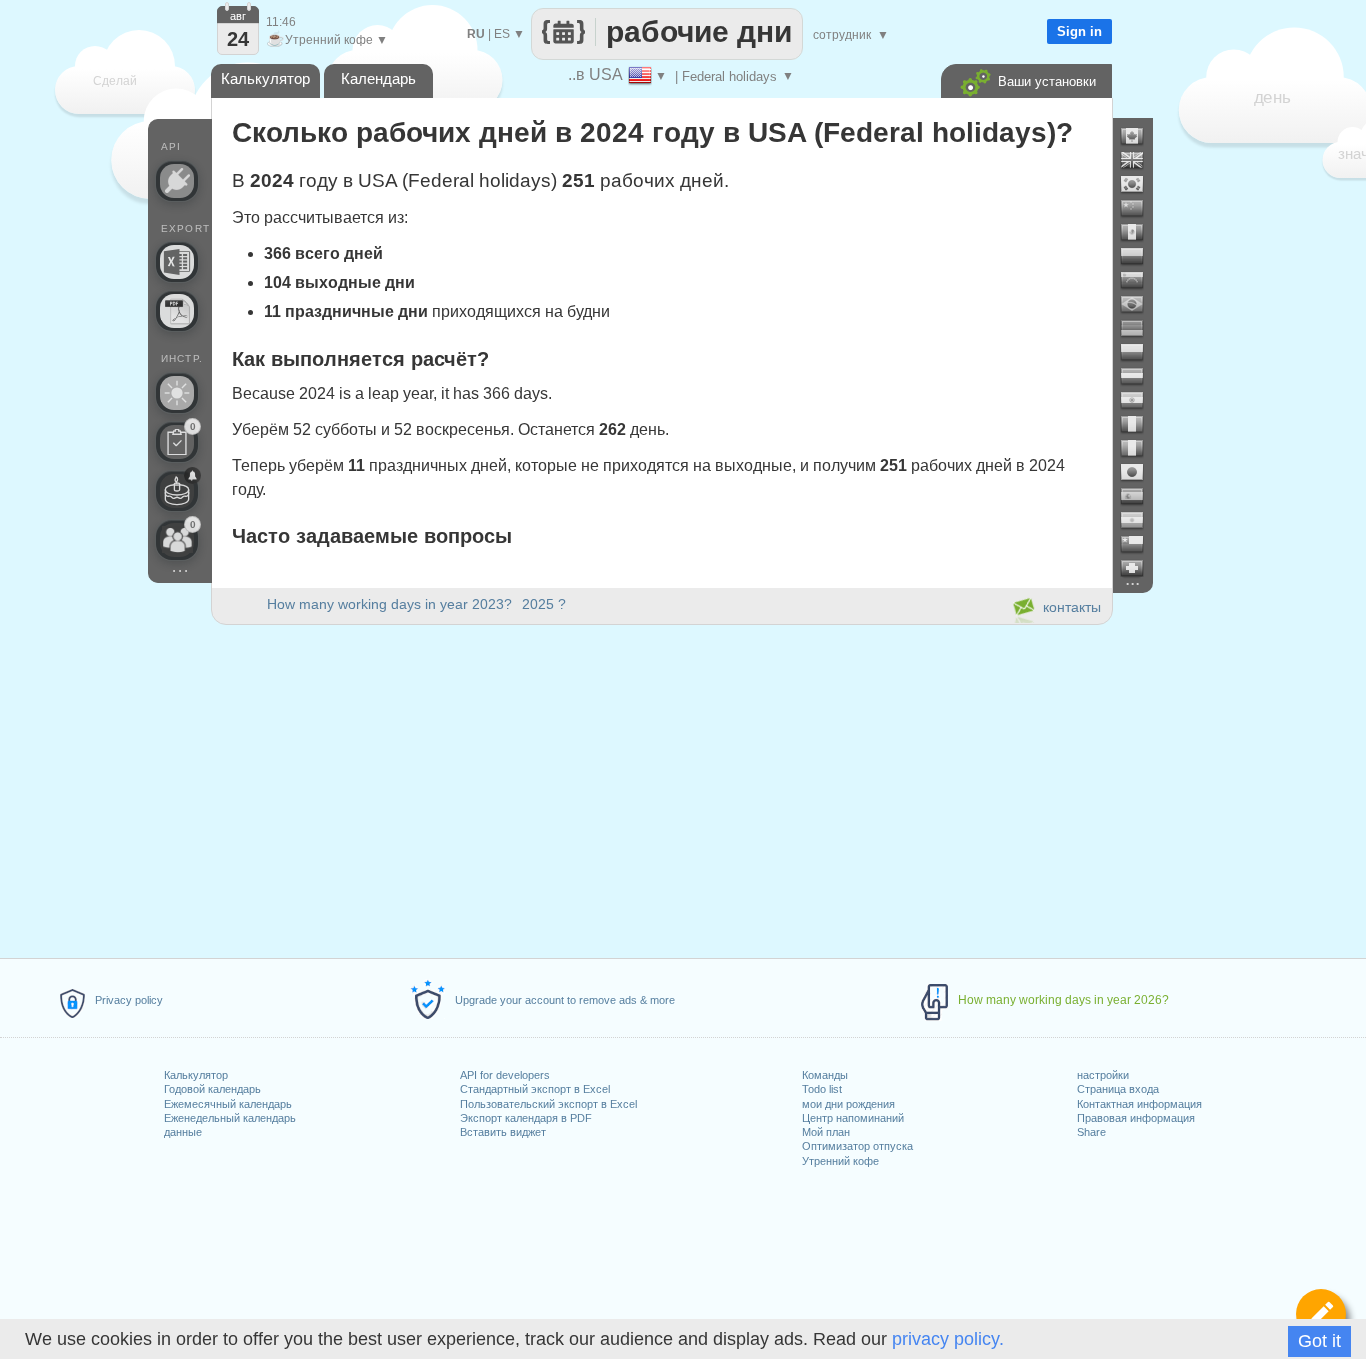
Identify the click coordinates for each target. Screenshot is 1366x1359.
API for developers (505, 1075)
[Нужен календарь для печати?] (177, 311)
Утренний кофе (840, 1161)
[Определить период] (1321, 1314)
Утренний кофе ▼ (327, 40)
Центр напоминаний (853, 1118)
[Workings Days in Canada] (1140, 136)
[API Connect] (177, 181)
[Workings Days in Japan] (1140, 472)
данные (183, 1132)
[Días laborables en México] (1140, 232)
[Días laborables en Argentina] (1140, 520)
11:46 (281, 22)
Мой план (826, 1132)
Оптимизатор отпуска (857, 1146)
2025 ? (544, 604)
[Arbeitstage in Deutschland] (1140, 328)
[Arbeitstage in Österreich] (1140, 376)
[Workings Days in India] (1140, 400)
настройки (1103, 1075)
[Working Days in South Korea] (1140, 184)
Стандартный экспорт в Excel (535, 1089)
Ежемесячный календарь (228, 1104)
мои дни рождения (848, 1104)
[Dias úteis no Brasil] (1140, 304)
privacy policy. (948, 1339)
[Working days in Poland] (1140, 352)
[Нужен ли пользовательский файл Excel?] (177, 262)
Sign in (1079, 31)
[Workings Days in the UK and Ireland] (1140, 160)
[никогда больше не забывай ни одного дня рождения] (177, 491)
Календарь (378, 78)
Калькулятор (196, 1075)
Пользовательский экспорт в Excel (548, 1104)
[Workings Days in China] (1140, 208)
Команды (825, 1075)
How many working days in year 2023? (389, 604)
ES (502, 34)
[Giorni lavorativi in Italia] (1140, 448)
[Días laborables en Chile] (1140, 544)
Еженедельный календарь (230, 1118)
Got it (1319, 1341)
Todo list (822, 1089)
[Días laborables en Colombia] (1140, 256)
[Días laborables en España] (1140, 496)
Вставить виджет (503, 1132)
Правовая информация (1136, 1118)
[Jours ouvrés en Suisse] (1140, 568)
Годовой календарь (212, 1089)
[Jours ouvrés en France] (1140, 424)
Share (1091, 1132)
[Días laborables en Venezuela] (1140, 280)
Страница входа (1118, 1089)
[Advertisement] (661, 788)
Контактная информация (1139, 1104)
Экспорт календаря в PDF (526, 1118)
